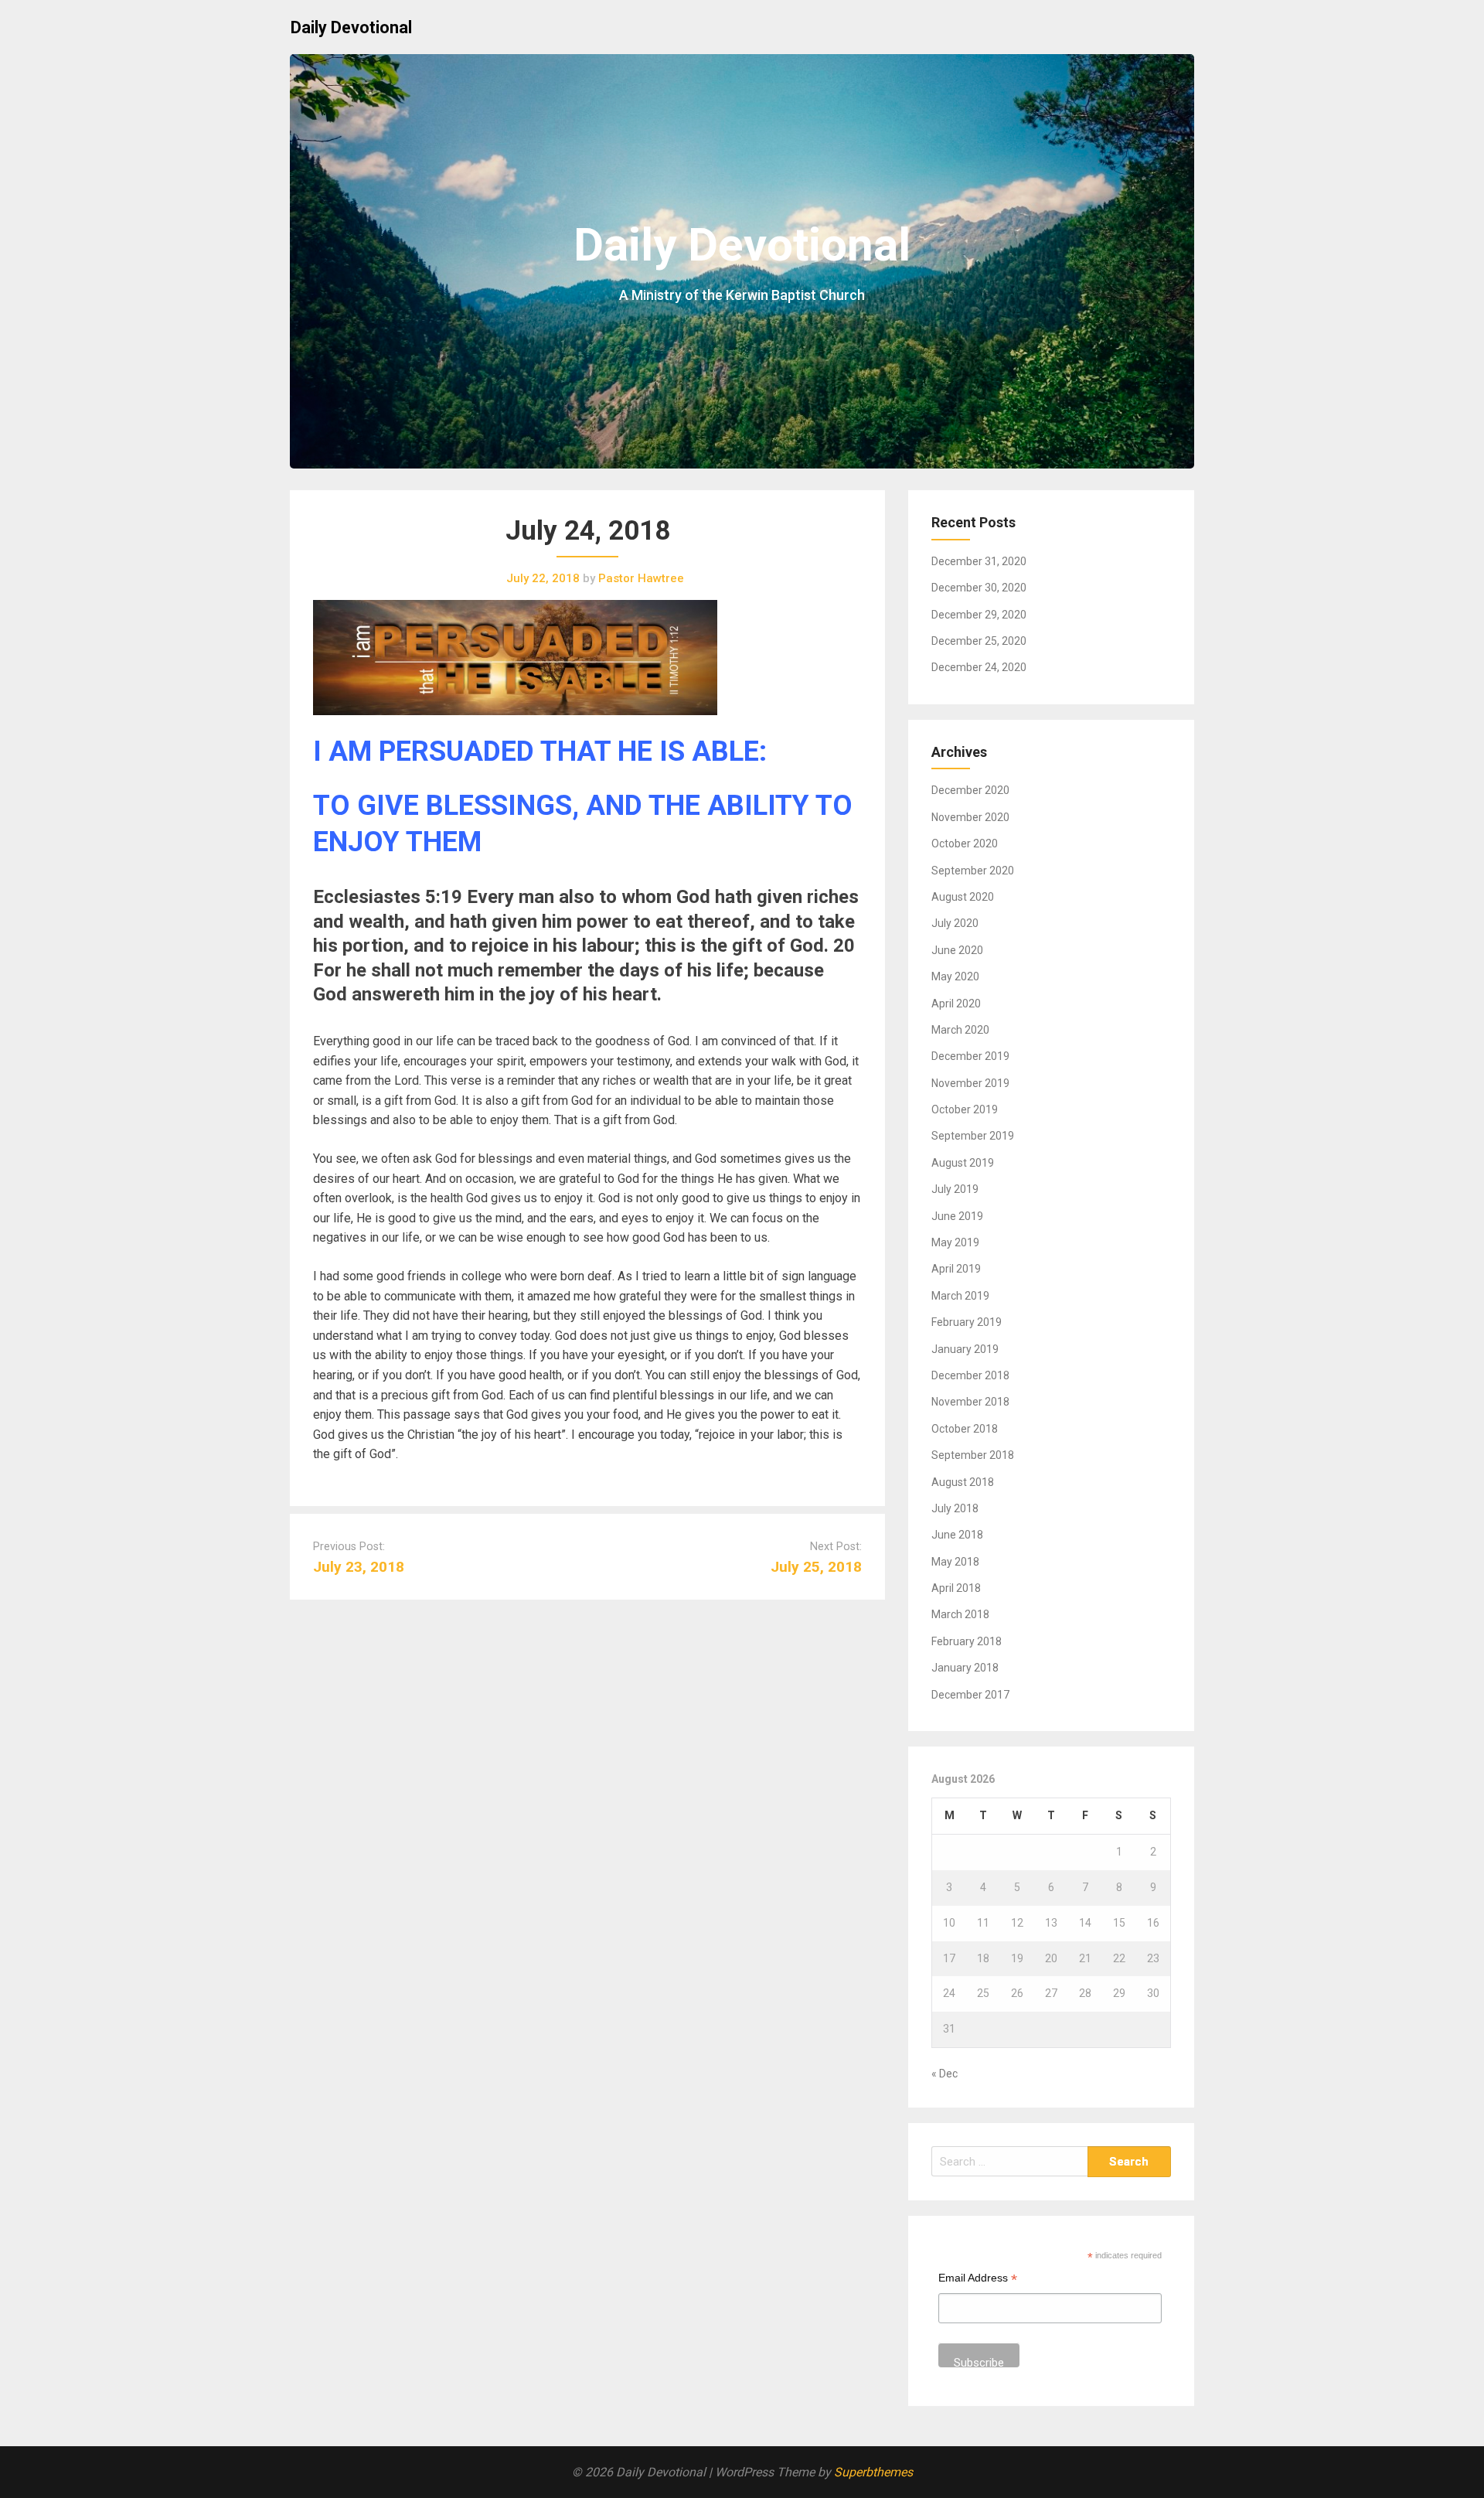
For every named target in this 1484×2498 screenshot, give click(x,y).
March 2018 (960, 1614)
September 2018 (973, 1455)
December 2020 (970, 790)
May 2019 (955, 1242)
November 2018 (970, 1402)
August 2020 (963, 897)
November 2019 (970, 1083)
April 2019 (956, 1269)
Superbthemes (873, 2472)
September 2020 (973, 871)
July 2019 (955, 1189)
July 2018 (955, 1508)
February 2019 (967, 1322)
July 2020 (955, 923)
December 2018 (970, 1375)
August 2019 (963, 1163)
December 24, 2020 (979, 667)
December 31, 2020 (979, 561)
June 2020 (957, 950)
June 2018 (957, 1535)
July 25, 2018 (816, 1567)
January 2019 (965, 1349)
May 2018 (955, 1562)
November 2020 (970, 817)
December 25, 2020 (979, 641)
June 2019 (957, 1216)
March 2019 (960, 1296)
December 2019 (970, 1056)
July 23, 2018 (359, 1567)
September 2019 (973, 1136)
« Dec (945, 2074)
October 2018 (965, 1429)
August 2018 (963, 1482)
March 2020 (960, 1030)
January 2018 (965, 1668)
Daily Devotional (351, 27)
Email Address (978, 2280)
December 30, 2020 (979, 588)
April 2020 (956, 1004)
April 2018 (956, 1588)
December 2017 (970, 1695)
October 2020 (965, 843)
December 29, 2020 (979, 615)
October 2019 (965, 1109)
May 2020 (955, 976)
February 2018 (967, 1641)
